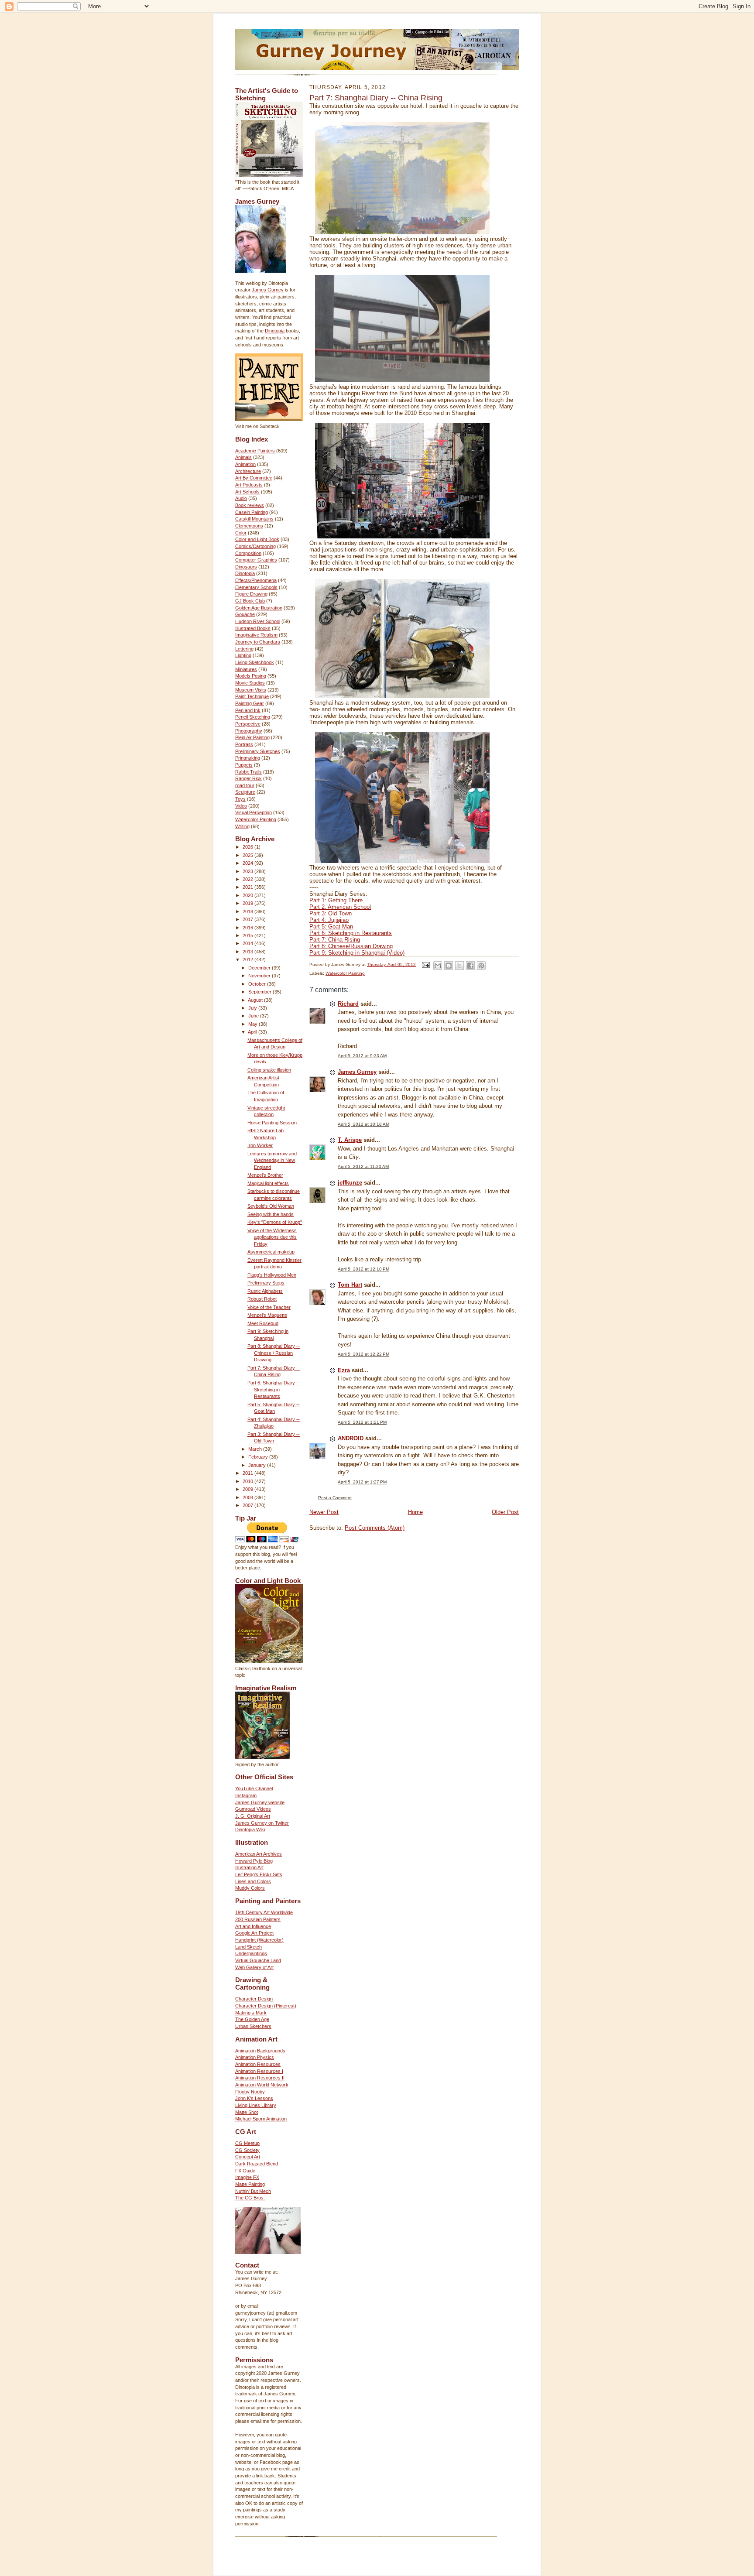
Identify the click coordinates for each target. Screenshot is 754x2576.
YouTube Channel (254, 1788)
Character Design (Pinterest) (266, 2006)
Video (241, 806)
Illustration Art (249, 1867)
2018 (248, 911)
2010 (248, 1481)
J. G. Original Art (253, 1816)
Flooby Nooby (250, 2092)
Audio (241, 498)
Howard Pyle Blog (254, 1861)
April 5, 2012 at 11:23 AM (363, 1166)
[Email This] (438, 966)
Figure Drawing (251, 594)
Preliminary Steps (266, 1283)
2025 (248, 855)
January (258, 1465)
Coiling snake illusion (269, 1070)
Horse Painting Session (272, 1123)
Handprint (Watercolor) (259, 1940)
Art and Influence (253, 1926)
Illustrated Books (253, 628)
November (260, 976)
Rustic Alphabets (265, 1291)
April (253, 1032)
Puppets (244, 765)
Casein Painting (252, 512)
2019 (248, 903)
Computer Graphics (256, 560)
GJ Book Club (250, 601)
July (253, 1008)
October (258, 984)
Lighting (243, 655)
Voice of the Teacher (269, 1307)
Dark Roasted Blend (257, 2164)
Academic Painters (255, 451)
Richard (348, 1004)
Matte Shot (247, 2112)
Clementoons (249, 526)
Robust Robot (262, 1299)
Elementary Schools (256, 587)
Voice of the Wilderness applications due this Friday (272, 1237)
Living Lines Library (256, 2105)
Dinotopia (275, 331)
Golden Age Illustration (259, 608)
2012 (248, 959)
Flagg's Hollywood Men (272, 1275)
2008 (248, 1497)
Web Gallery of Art (254, 1967)
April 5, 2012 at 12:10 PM (363, 1269)
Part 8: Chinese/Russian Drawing (351, 946)
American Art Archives (259, 1854)
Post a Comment (335, 1498)
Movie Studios (250, 683)
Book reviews (250, 505)
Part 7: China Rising (335, 940)
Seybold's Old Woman (271, 1206)
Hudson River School (258, 621)
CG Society (247, 2150)
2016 (248, 928)
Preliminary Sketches (258, 751)
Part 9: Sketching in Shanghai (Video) (357, 953)
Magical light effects (268, 1183)
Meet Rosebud (263, 1323)
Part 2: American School (340, 907)
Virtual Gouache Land (258, 1960)
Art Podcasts (249, 485)
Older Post (505, 1512)
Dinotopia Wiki (250, 1829)
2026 (248, 847)
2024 (248, 863)
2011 (248, 1473)
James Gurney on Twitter (262, 1823)
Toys (240, 799)
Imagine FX (247, 2177)
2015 (248, 935)
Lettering (244, 649)
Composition (248, 553)
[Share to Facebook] (470, 966)
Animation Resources (258, 2064)
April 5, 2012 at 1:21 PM (362, 1422)
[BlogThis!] (449, 966)
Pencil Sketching (253, 717)
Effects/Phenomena (256, 580)
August (256, 1000)
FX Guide (245, 2171)
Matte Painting (250, 2184)
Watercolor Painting (256, 819)
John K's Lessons (254, 2098)
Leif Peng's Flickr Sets (259, 1874)
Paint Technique (252, 696)
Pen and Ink (248, 710)
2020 (248, 895)
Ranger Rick (248, 778)
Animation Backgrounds (260, 2051)
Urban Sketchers (253, 2026)
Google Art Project (254, 1933)
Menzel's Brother (265, 1175)
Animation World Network (262, 2085)
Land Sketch (248, 1947)
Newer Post (324, 1512)
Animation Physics (255, 2057)
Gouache (245, 614)
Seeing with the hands (271, 1214)
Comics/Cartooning (255, 546)
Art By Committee (254, 478)
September (260, 992)
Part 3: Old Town (331, 913)
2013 (248, 952)
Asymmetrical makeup (271, 1252)
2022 (248, 879)
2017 (248, 919)
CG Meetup (247, 2143)
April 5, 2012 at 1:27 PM (362, 1482)
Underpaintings (251, 1953)
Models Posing (251, 676)
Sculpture (245, 792)
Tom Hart (350, 1285)
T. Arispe (350, 1140)
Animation (245, 464)
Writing (242, 826)
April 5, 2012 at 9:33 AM (362, 1056)
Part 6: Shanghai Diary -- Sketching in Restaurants (274, 1389)
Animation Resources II (260, 2078)
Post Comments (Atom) (375, 1528)
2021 (248, 887)
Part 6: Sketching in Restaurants (351, 933)
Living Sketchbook (255, 662)
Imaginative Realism (256, 635)
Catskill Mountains (254, 519)
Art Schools (247, 492)
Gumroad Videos (253, 1809)
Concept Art (248, 2157)
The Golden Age (252, 2019)
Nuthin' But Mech (253, 2191)
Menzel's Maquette (267, 1315)
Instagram (246, 1795)
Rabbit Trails (248, 772)
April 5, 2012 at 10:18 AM (363, 1124)
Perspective (248, 724)
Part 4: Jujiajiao (329, 920)
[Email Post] (425, 964)
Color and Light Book (257, 539)
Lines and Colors (253, 1881)
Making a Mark (251, 2013)
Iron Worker (260, 1145)
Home (415, 1512)
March (256, 1449)
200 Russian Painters (258, 1919)
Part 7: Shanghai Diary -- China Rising (376, 98)
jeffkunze (350, 1183)
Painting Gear (250, 703)
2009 (248, 1489)
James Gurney (268, 290)
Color (241, 533)
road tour (245, 785)
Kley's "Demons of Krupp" (275, 1222)
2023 (248, 871)
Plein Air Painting (252, 737)
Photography (249, 731)
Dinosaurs (246, 567)
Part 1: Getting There (336, 900)
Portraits (244, 744)
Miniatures (246, 669)
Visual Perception (254, 812)
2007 (248, 1505)
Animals (243, 457)
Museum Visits (251, 690)
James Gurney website (260, 1802)
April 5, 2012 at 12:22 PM (363, 1354)
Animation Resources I (259, 2071)
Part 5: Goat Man (331, 927)
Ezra (344, 1370)
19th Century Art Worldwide (264, 1912)
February (259, 1457)
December (260, 968)
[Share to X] (459, 966)
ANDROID (351, 1438)
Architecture (248, 471)
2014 (248, 943)
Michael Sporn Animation (261, 2119)
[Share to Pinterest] (481, 966)
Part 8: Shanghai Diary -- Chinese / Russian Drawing (274, 1353)
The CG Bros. (250, 2198)
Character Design (254, 1999)
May (254, 1024)
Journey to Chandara (258, 642)
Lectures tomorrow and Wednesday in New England (272, 1160)
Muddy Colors (250, 1888)
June (254, 1016)
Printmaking (248, 758)
